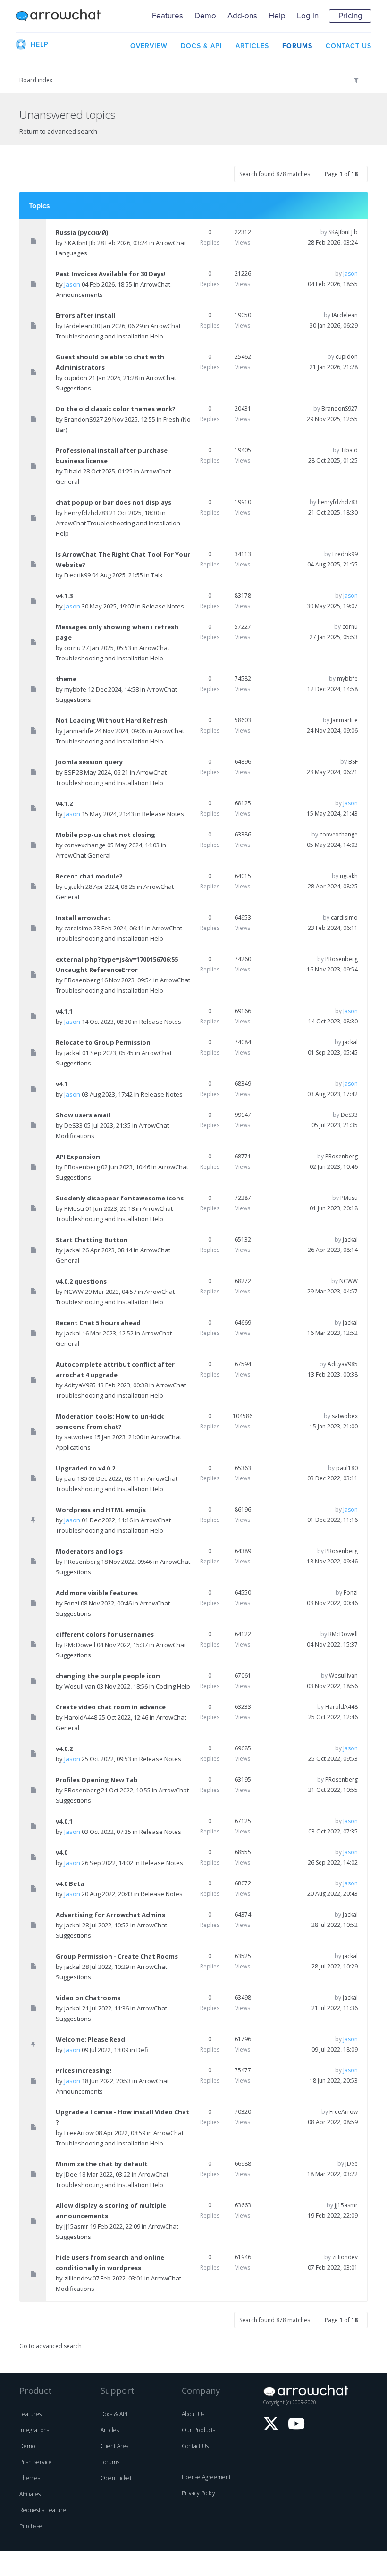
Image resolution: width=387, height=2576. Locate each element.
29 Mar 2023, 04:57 (332, 1291)
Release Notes (163, 606)
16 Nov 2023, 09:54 (332, 969)
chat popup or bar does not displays (114, 502)
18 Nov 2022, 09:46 (332, 1561)
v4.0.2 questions (81, 1281)
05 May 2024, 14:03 (332, 845)
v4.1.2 (64, 803)
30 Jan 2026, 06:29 (334, 325)
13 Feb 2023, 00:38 (333, 1374)
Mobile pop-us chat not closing (105, 835)
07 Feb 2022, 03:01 (333, 2268)
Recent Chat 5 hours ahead (98, 1323)
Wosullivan (80, 1686)
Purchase (31, 2526)
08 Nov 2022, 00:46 (332, 1603)
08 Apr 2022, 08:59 (333, 2122)
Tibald (73, 471)
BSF (69, 772)
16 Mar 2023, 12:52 (332, 1333)
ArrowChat (58, 16)
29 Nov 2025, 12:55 (332, 419)
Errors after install (85, 315)
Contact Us (195, 2446)
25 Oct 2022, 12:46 (333, 1717)
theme (66, 679)
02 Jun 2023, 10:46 (334, 1167)
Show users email (83, 1115)
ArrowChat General (83, 855)
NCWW (74, 1292)
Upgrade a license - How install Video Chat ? (122, 2117)
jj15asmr (76, 2226)
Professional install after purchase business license (112, 456)
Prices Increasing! (84, 2070)
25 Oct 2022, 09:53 (333, 1759)
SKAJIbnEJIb (80, 243)
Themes (30, 2478)
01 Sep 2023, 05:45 (333, 1052)
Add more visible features (97, 1593)
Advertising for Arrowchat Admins (110, 1915)
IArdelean (78, 326)
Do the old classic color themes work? (116, 409)
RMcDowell (80, 1645)
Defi (142, 2050)
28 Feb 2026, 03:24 (333, 242)
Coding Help (173, 1686)
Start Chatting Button (92, 1240)
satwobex (78, 1437)
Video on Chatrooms (88, 1998)
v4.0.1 (64, 1821)
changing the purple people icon (108, 1676)
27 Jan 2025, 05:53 (334, 637)
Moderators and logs (89, 1551)
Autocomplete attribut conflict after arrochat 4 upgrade (115, 1369)
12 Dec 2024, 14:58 (332, 689)
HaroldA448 (81, 1717)
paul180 (76, 1478)
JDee (71, 2174)
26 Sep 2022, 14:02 (333, 1862)
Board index (36, 80)
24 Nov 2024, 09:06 (332, 731)
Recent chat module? (89, 876)
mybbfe (75, 689)
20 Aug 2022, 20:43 (332, 1894)
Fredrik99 (77, 575)
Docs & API (114, 2414)
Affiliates (30, 2494)
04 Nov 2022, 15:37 (332, 1644)
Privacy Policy (198, 2493)
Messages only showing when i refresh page (117, 632)
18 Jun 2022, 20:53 (334, 2081)
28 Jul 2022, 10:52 (335, 1925)
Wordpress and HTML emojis (101, 1510)
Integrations (34, 2430)
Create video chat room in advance (111, 1707)
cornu (72, 648)
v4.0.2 (64, 1748)
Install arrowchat (83, 918)
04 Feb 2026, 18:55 (333, 284)
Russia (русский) (82, 232)
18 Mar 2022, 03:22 (332, 2174)
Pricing (350, 16)
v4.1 (62, 1084)
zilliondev (78, 2278)
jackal (72, 1053)
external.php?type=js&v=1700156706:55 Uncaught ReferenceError (117, 964)
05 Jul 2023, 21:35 (335, 1125)
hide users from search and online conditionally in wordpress (110, 2263)
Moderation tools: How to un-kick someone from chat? (110, 1421)
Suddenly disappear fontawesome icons (120, 1198)
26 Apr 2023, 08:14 (333, 1250)
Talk (157, 575)
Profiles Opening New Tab (97, 1780)
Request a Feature (43, 2510)
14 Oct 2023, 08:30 (333, 1021)
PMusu (74, 1208)
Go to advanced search (50, 2346)
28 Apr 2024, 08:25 (333, 886)
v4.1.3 (64, 596)
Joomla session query (89, 762)
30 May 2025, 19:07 (332, 606)
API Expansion (78, 1157)
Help (277, 16)
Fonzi (72, 1603)
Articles (110, 2430)
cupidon (76, 378)
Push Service (36, 2462)
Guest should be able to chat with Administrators (110, 362)
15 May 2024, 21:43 (332, 814)
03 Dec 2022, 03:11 (332, 1478)
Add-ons (242, 16)
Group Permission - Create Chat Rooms (117, 1956)
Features (168, 16)
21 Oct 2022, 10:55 (333, 1790)
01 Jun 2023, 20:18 (334, 1208)
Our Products (198, 2430)
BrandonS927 (84, 419)
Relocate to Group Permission (103, 1042)
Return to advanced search (58, 131)
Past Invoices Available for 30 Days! (111, 274)
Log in (308, 16)
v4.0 (62, 1852)
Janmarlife (79, 731)
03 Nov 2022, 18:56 (332, 1686)
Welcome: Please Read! (91, 2039)
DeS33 (73, 1125)
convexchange (85, 845)
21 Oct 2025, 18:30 (333, 512)
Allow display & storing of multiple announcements (111, 2211)
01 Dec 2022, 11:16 (332, 1520)
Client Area (115, 2446)
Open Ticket (116, 2478)
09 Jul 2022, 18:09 (335, 2049)
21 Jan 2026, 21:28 (334, 367)
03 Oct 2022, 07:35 (333, 1831)
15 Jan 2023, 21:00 (334, 1426)
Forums (110, 2462)
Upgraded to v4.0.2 (85, 1468)
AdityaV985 (80, 1385)
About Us (193, 2414)
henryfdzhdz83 (86, 513)
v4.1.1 (64, 1011)
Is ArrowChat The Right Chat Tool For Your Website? (123, 559)
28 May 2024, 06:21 (332, 772)
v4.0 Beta (70, 1883)
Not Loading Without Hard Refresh (112, 720)
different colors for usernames (105, 1634)
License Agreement (206, 2477)
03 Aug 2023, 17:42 (332, 1094)
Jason (72, 284)
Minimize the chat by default (102, 2164)
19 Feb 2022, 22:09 (333, 2216)
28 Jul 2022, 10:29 (335, 1966)
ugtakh (74, 887)
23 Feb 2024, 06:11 (333, 928)
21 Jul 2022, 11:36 (335, 2008)
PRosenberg (82, 980)
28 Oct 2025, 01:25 (333, 460)
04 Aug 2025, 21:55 (332, 564)
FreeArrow (79, 2133)
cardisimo (78, 928)
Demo (205, 16)
